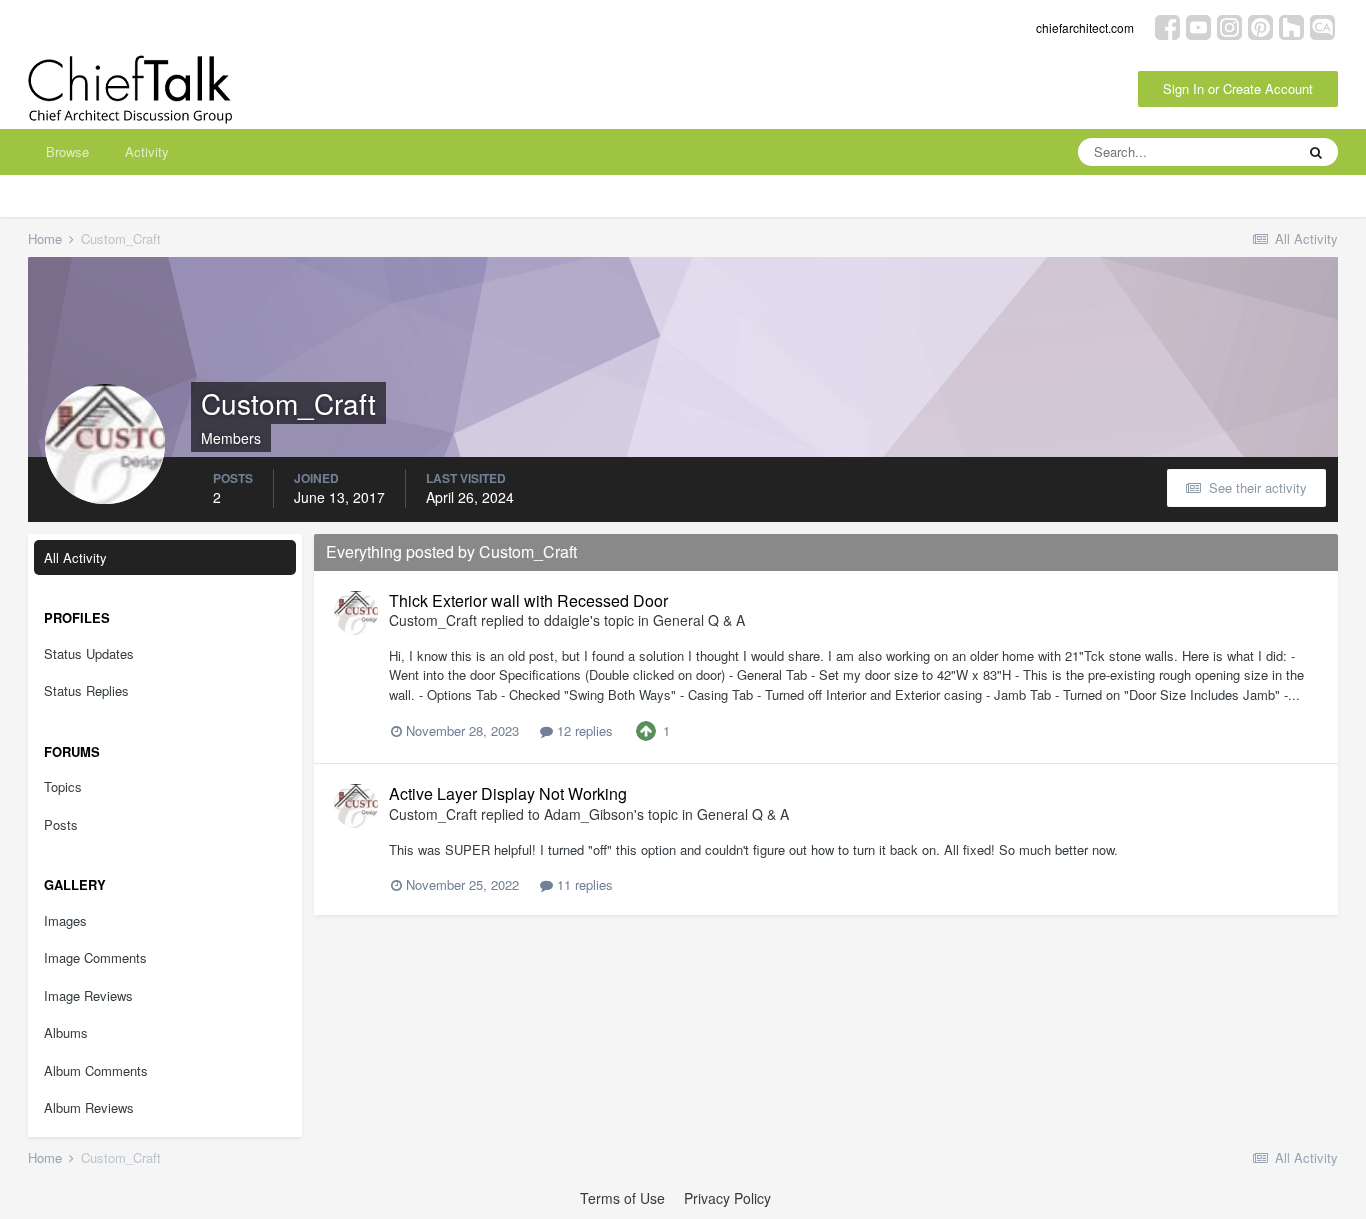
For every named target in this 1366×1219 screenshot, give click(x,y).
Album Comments (96, 1070)
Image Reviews (88, 995)
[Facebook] (1167, 25)
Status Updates (89, 653)
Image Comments (95, 957)
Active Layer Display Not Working (508, 793)
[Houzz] (1291, 25)
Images (65, 920)
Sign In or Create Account (1238, 88)
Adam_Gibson (589, 814)
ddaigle (567, 620)
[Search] (1316, 152)
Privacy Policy (727, 1198)
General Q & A (699, 620)
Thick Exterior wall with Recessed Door (528, 600)
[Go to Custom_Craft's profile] (356, 613)
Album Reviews (89, 1107)
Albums (66, 1032)
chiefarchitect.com (1085, 27)
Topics (63, 786)
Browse (67, 151)
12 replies (583, 730)
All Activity (75, 557)
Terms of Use (622, 1198)
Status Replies (86, 690)
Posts (61, 824)
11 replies (583, 884)
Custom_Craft (433, 620)
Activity (147, 151)
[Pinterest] (1260, 25)
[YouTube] (1198, 25)
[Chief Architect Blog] (1322, 25)
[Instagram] (1229, 25)
